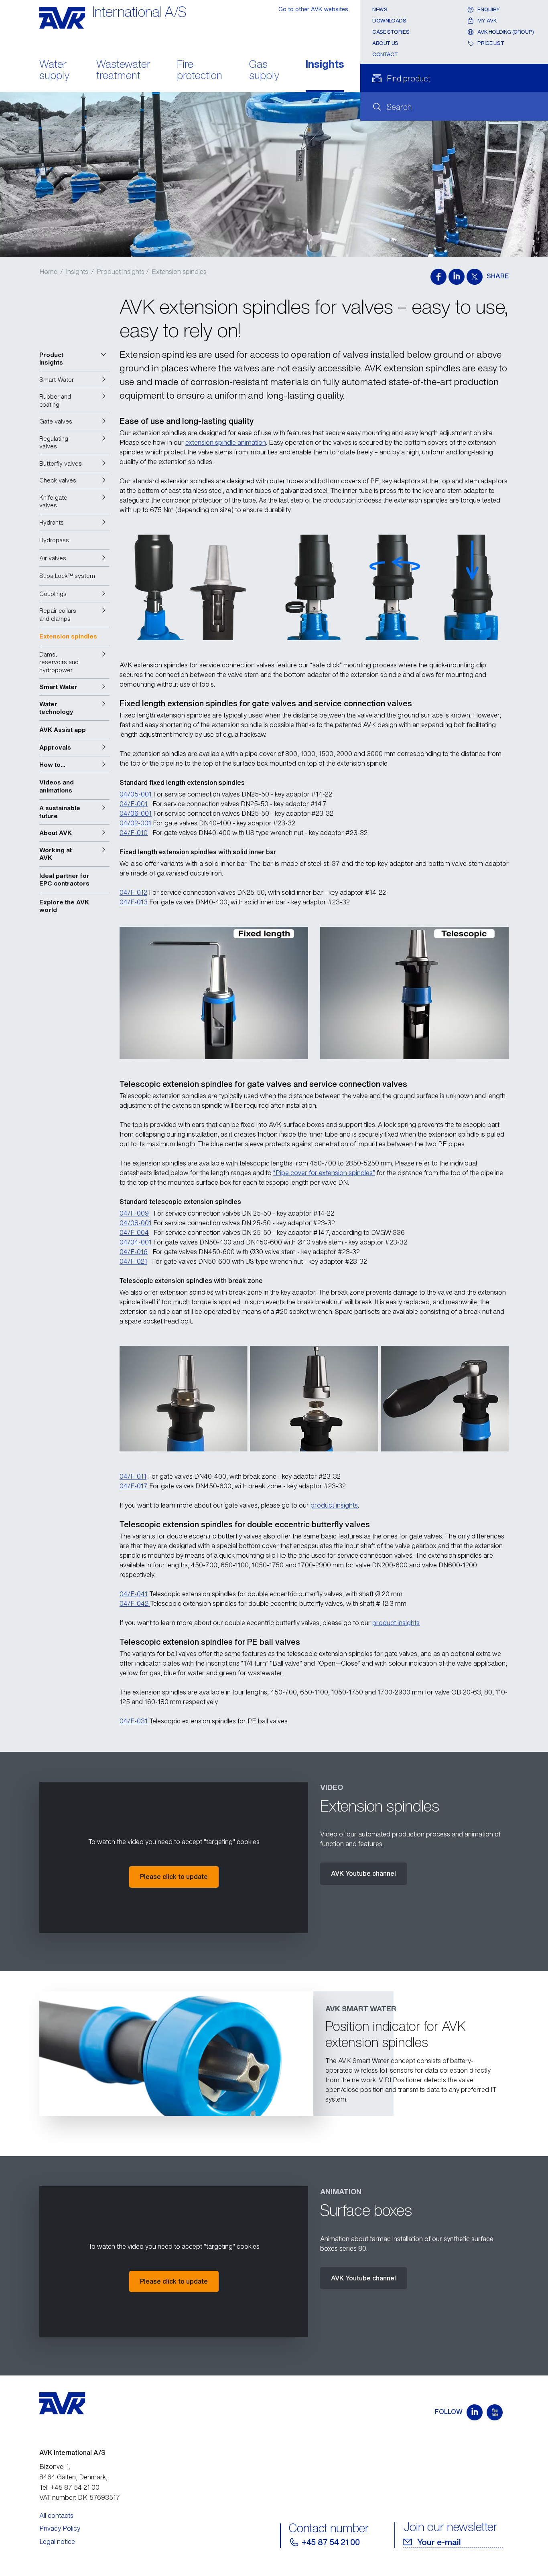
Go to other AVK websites (313, 9)
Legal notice (57, 2542)
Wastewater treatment (123, 71)
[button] (74, 359)
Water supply (54, 71)
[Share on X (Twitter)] (475, 277)
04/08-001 (136, 1223)
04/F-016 (134, 1252)
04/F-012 (133, 892)
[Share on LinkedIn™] (457, 277)
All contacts (56, 2515)
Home (48, 272)
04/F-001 (134, 804)
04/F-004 (134, 1232)
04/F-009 (134, 1213)
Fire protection (200, 71)
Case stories (391, 32)
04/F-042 (135, 1603)
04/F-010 (134, 833)
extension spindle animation (226, 442)
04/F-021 (133, 1261)
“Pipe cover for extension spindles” (324, 1173)
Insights (325, 65)
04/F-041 (134, 1594)
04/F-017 (134, 1486)
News (380, 9)
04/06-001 (136, 813)
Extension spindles (179, 272)
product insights (334, 1505)
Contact (385, 54)
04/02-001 (135, 823)
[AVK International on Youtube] (495, 2412)
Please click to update (174, 1877)
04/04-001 (136, 1242)
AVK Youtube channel (363, 1873)
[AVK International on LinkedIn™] (475, 2412)
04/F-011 (133, 1476)
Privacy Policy (60, 2528)
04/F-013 (134, 902)
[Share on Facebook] (438, 277)
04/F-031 (134, 1721)
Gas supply (264, 71)
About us (385, 43)
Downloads (389, 21)
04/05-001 (136, 794)
